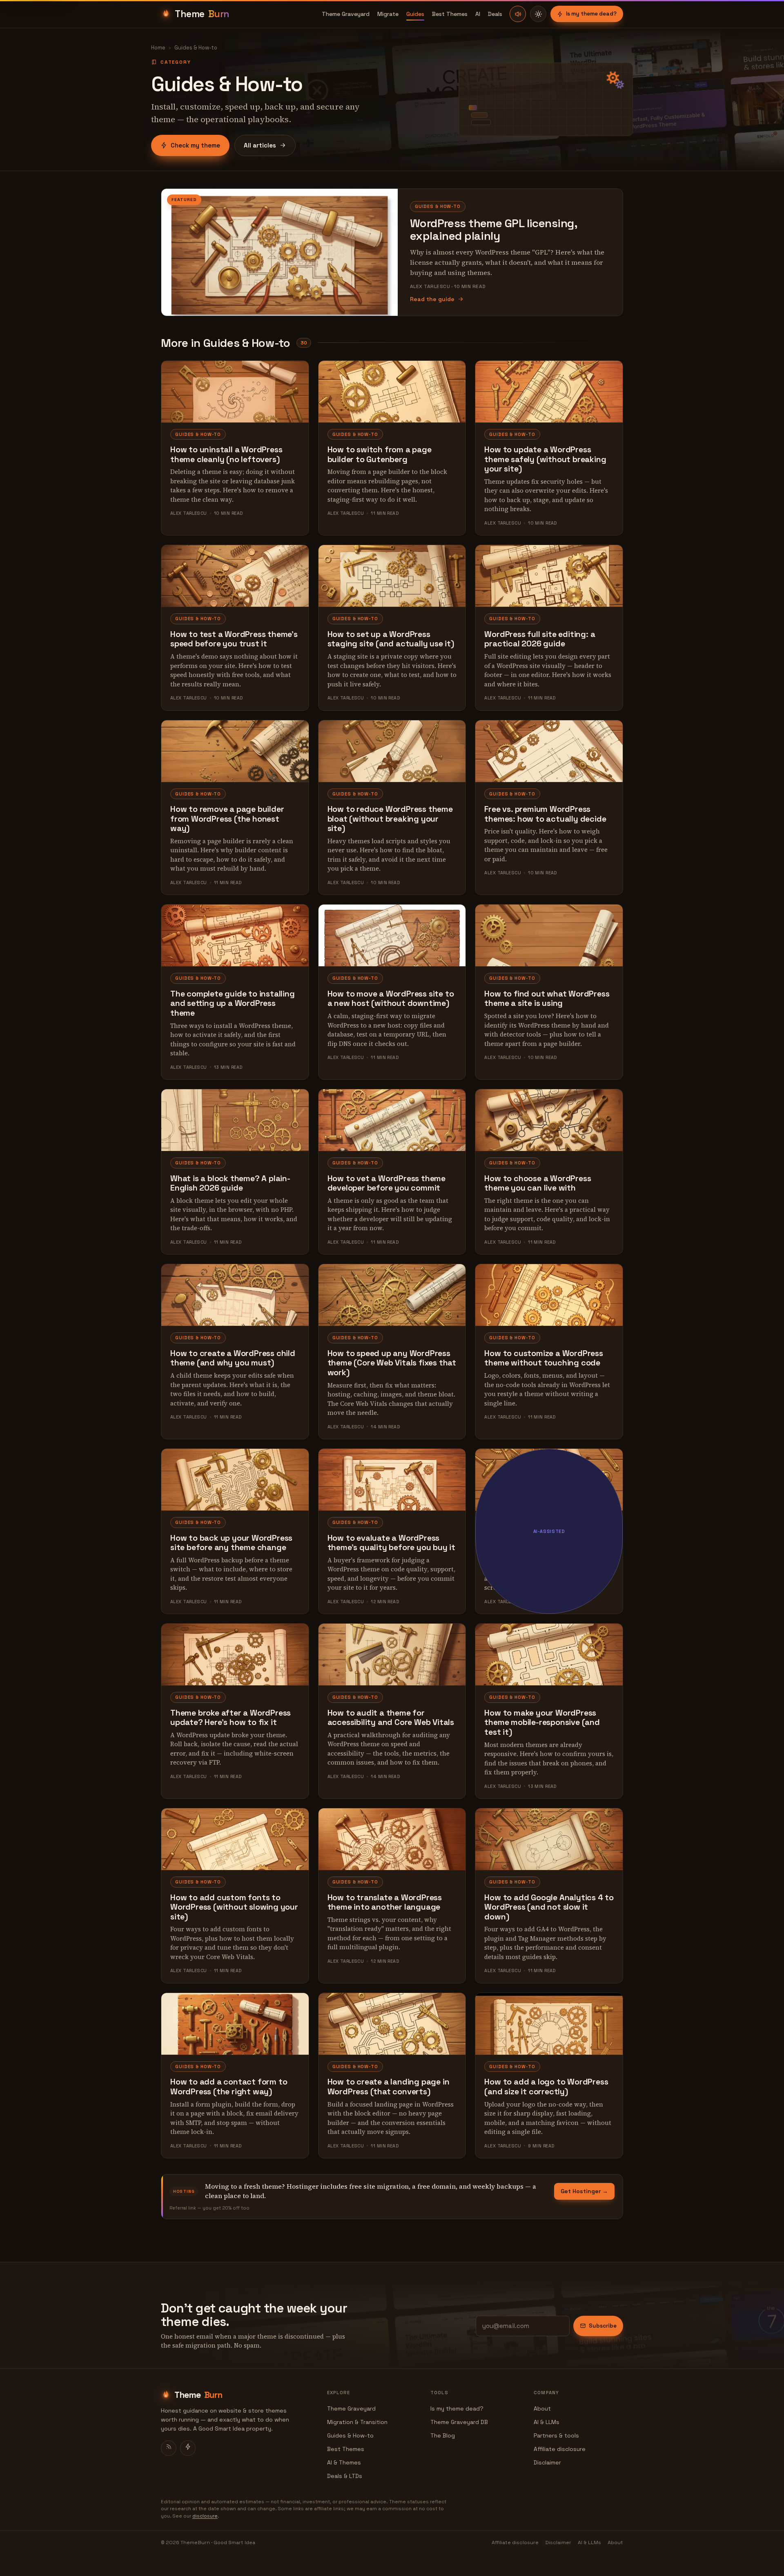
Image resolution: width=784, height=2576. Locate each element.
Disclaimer (547, 2462)
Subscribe (603, 2326)
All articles (260, 145)
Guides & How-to (350, 2435)
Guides (415, 14)
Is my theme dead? (591, 14)
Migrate (388, 14)
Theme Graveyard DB (459, 2422)
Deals (495, 14)
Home (158, 48)
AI (478, 14)
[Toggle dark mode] (538, 14)
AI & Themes (344, 2462)
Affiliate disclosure (560, 2449)
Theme (202, 14)
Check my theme (195, 145)
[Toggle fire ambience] (518, 14)
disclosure (205, 2516)
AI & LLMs (547, 2422)
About (542, 2408)
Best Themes (450, 14)
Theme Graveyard (346, 14)
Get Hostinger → (584, 2191)
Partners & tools (556, 2435)
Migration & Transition (357, 2422)
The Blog (443, 2435)
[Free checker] (188, 2448)
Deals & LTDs (345, 2476)
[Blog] (169, 2448)
